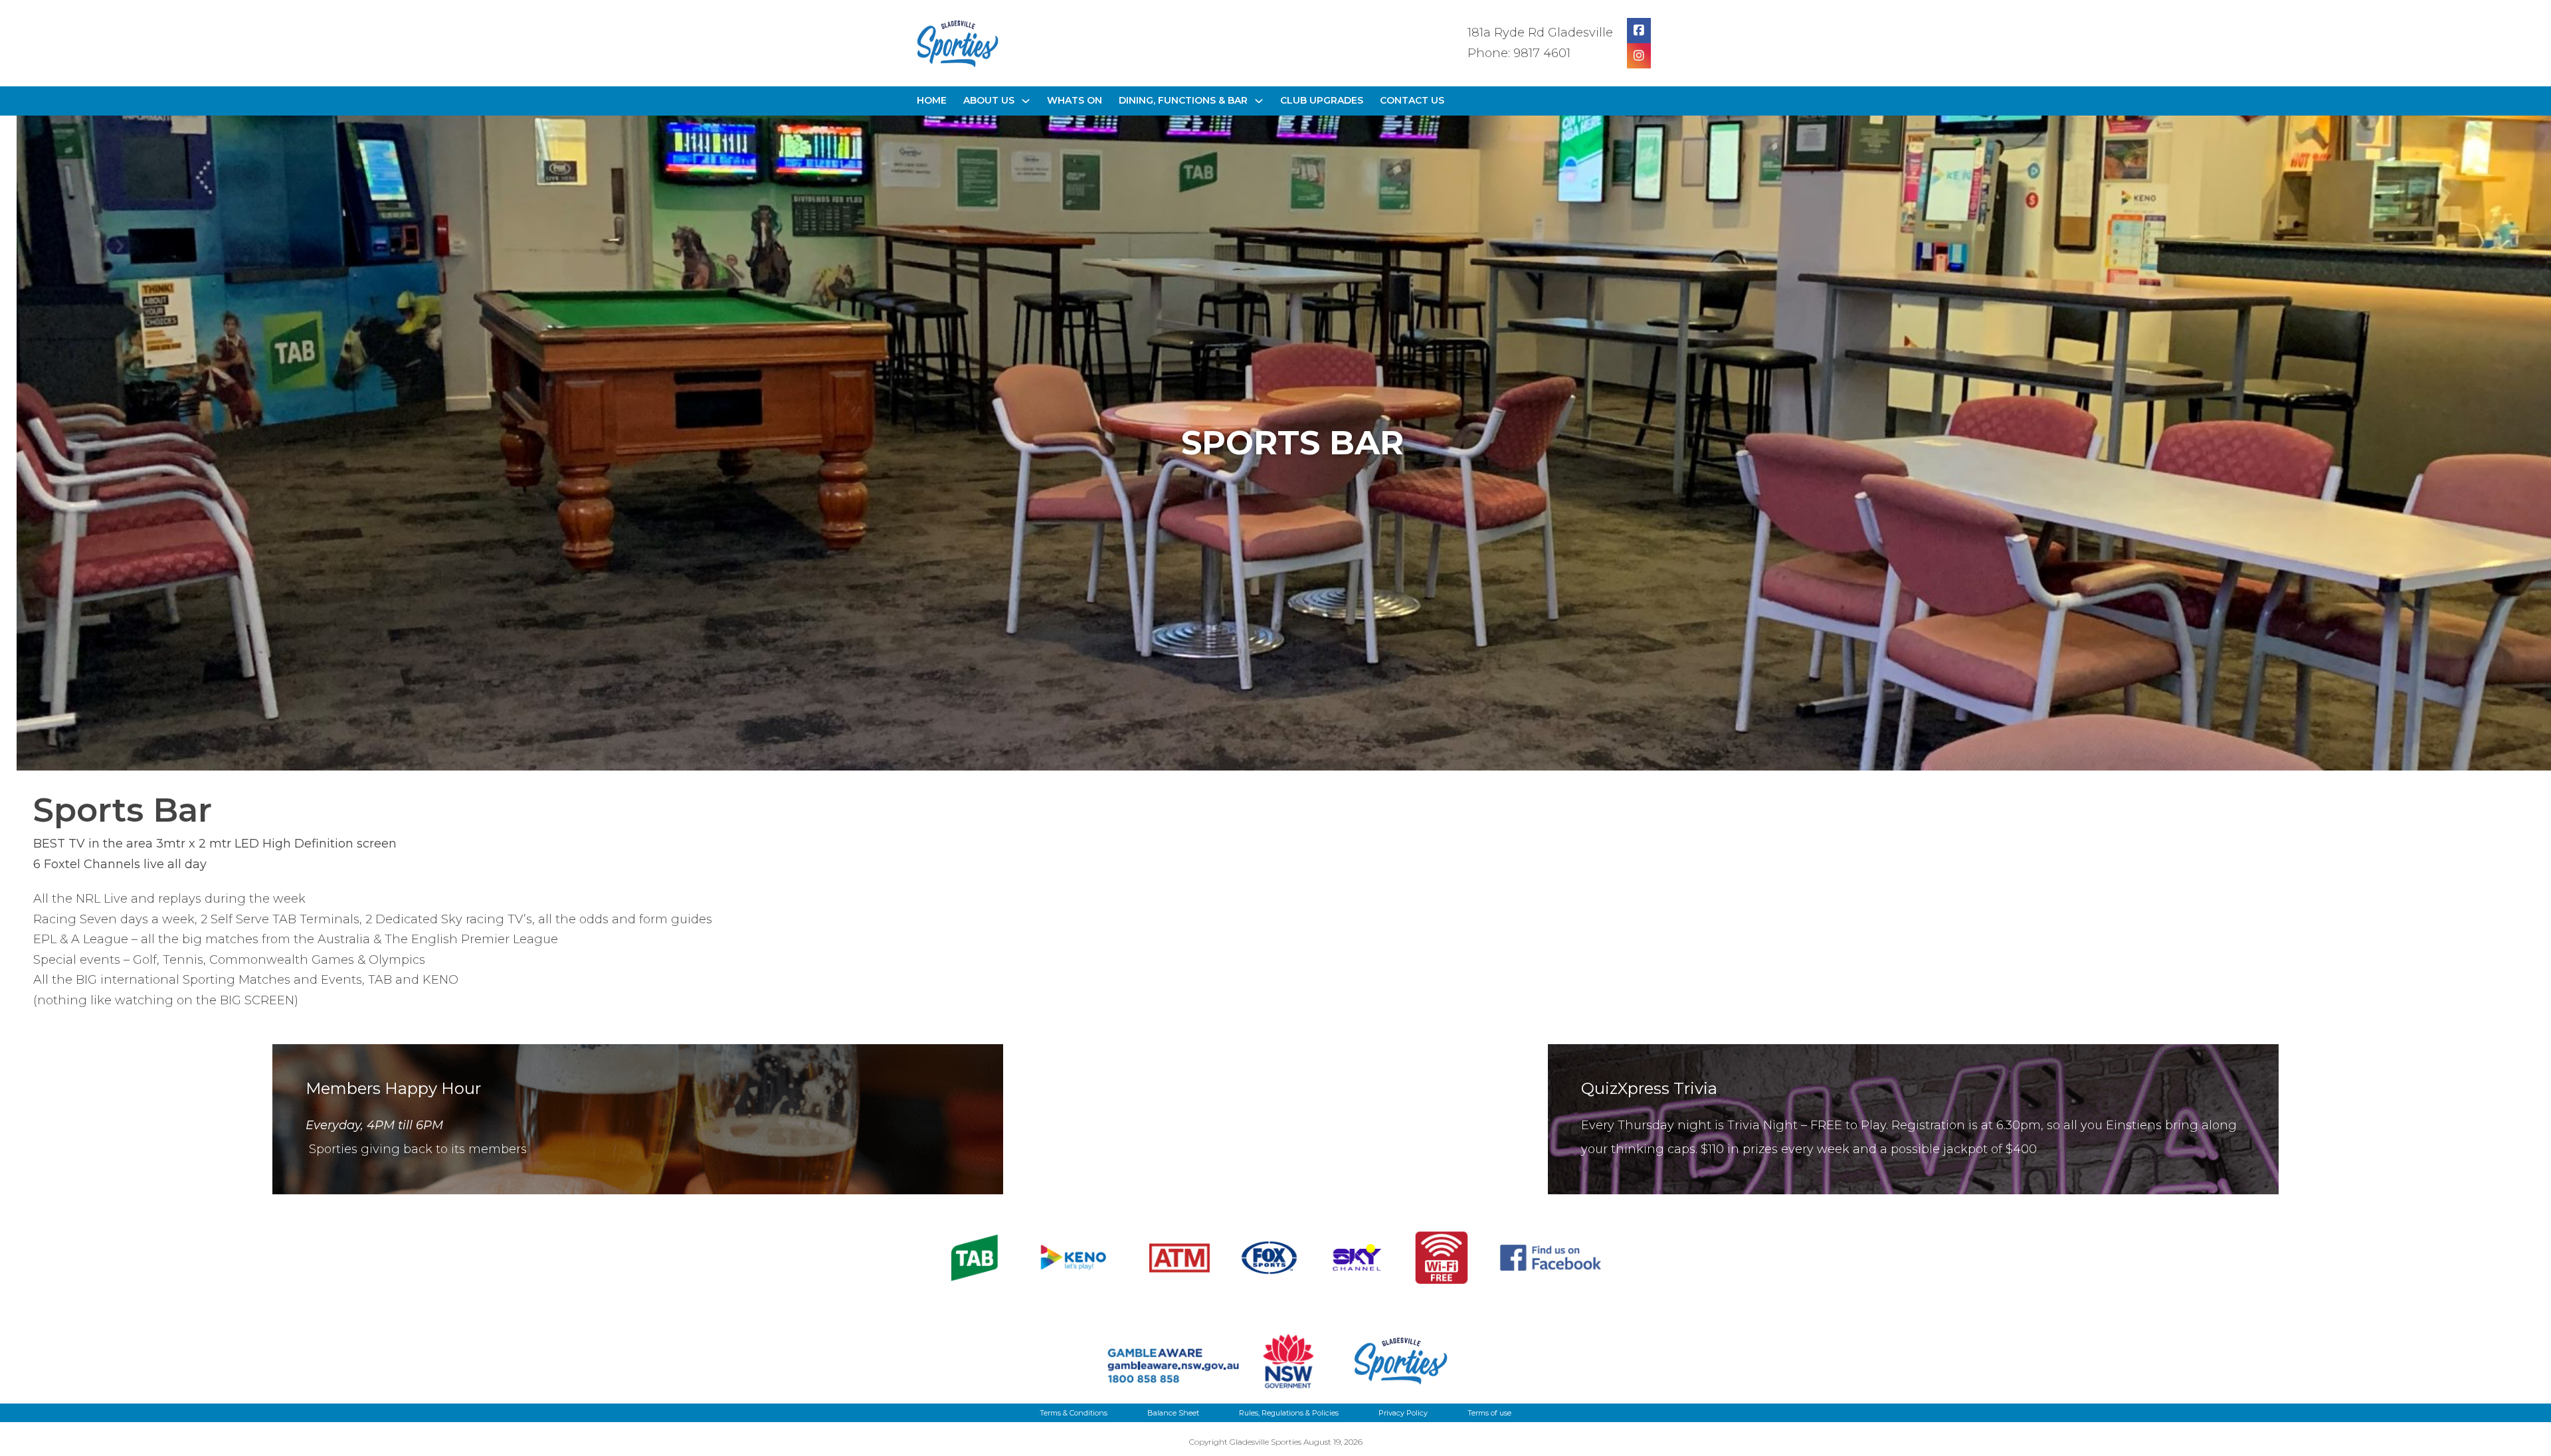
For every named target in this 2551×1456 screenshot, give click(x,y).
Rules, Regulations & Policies (1289, 1413)
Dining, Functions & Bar (1183, 100)
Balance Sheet (1173, 1413)
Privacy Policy (1403, 1413)
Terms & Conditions (1074, 1413)
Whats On (1075, 100)
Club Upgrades (1322, 100)
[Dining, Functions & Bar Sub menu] (1259, 101)
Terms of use (1489, 1413)
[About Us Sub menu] (1026, 101)
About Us (989, 100)
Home (932, 100)
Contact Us (1412, 100)
